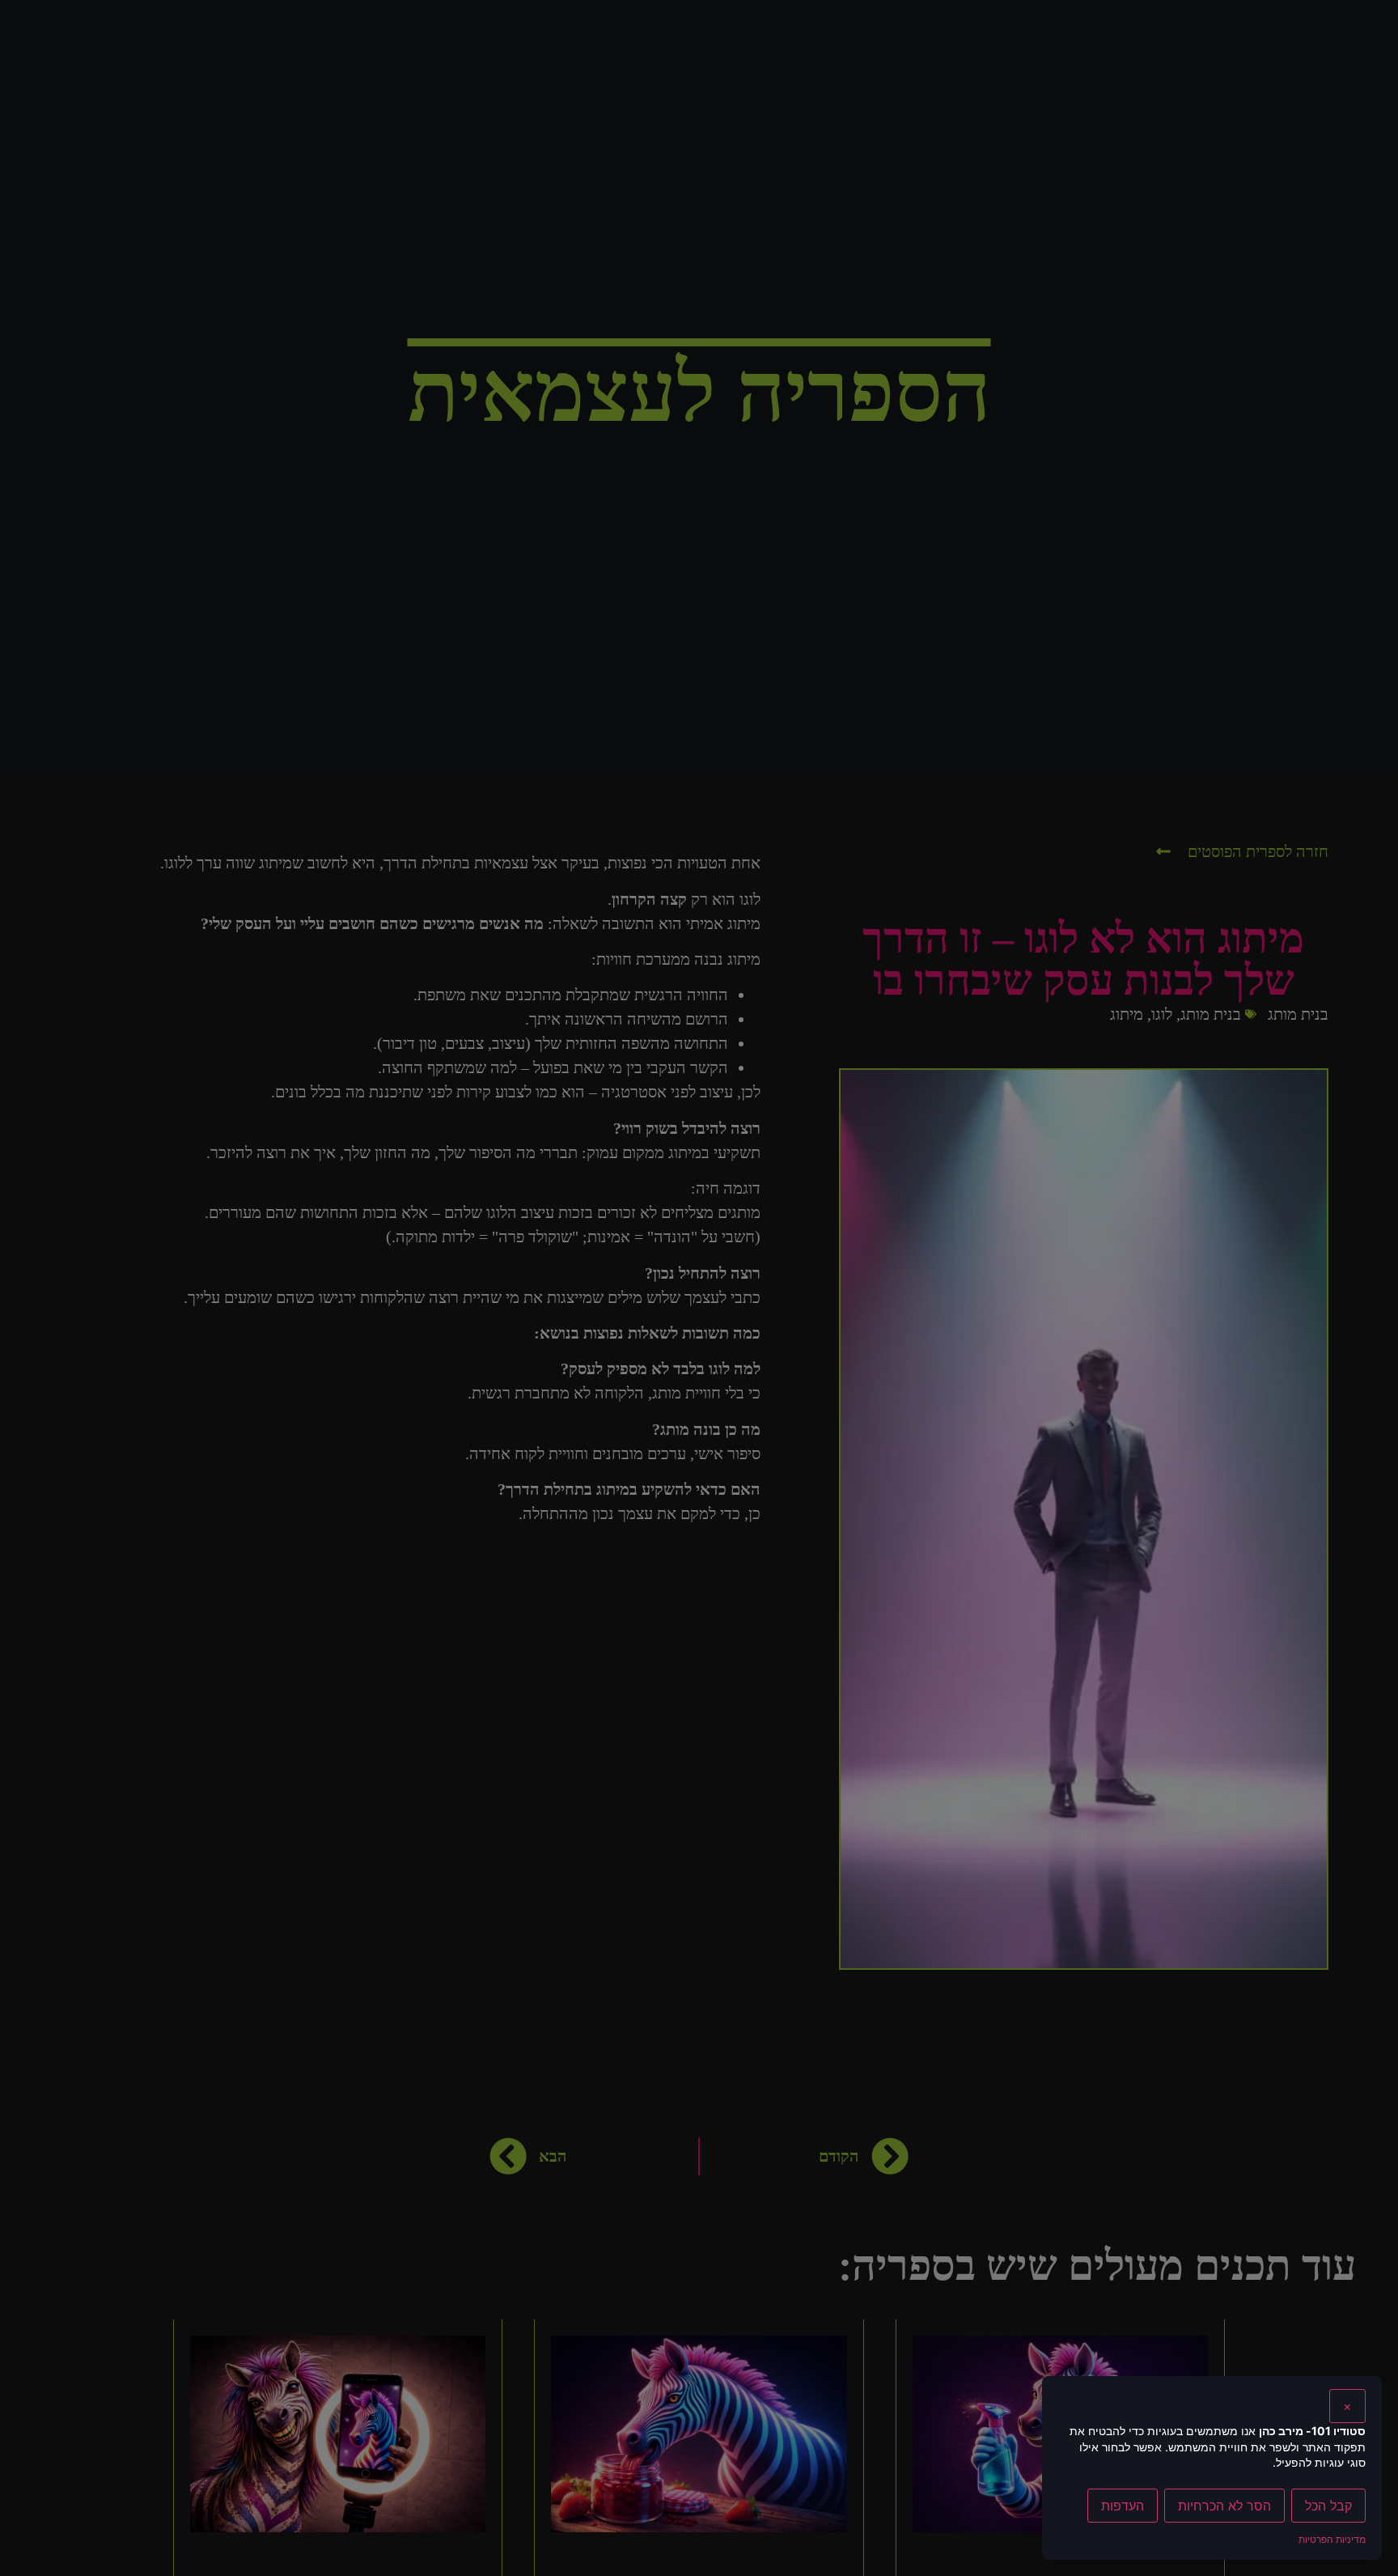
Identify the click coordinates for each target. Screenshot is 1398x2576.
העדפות (1123, 2506)
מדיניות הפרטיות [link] (1332, 2539)
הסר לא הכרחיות (1224, 2506)
